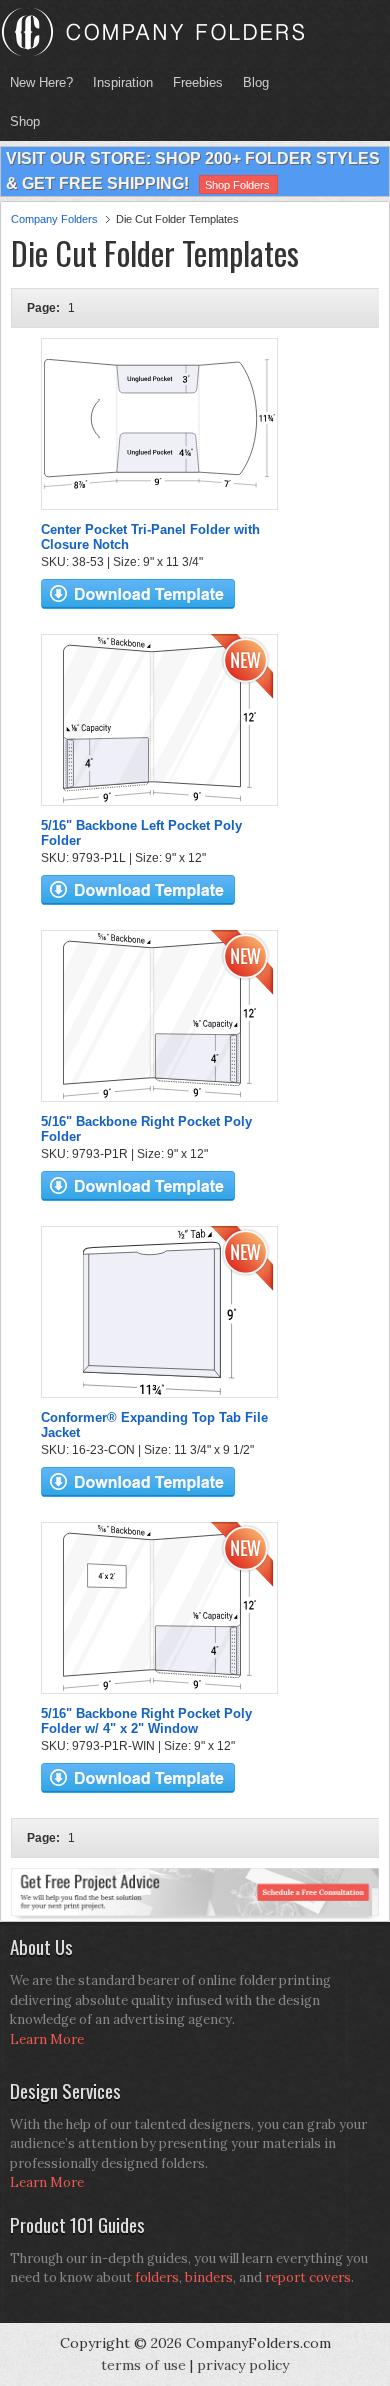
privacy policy (243, 2365)
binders (209, 2277)
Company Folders (54, 219)
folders (157, 2277)
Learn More (47, 2039)
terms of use (143, 2365)
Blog (256, 82)
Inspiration (123, 82)
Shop (20, 121)
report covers (308, 2277)
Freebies (193, 82)
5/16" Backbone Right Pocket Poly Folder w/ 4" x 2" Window (146, 1721)
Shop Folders (237, 185)
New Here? (41, 82)
